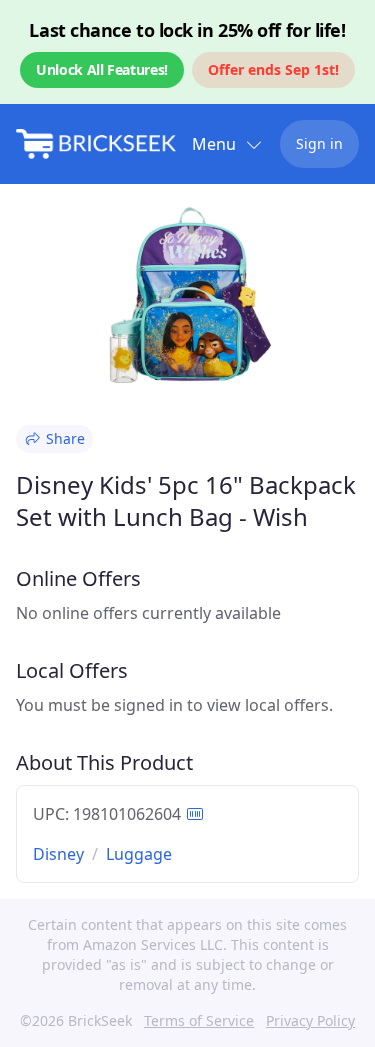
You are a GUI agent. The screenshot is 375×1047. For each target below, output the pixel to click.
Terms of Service (199, 1020)
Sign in (319, 143)
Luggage (139, 854)
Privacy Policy (310, 1020)
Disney (58, 854)
